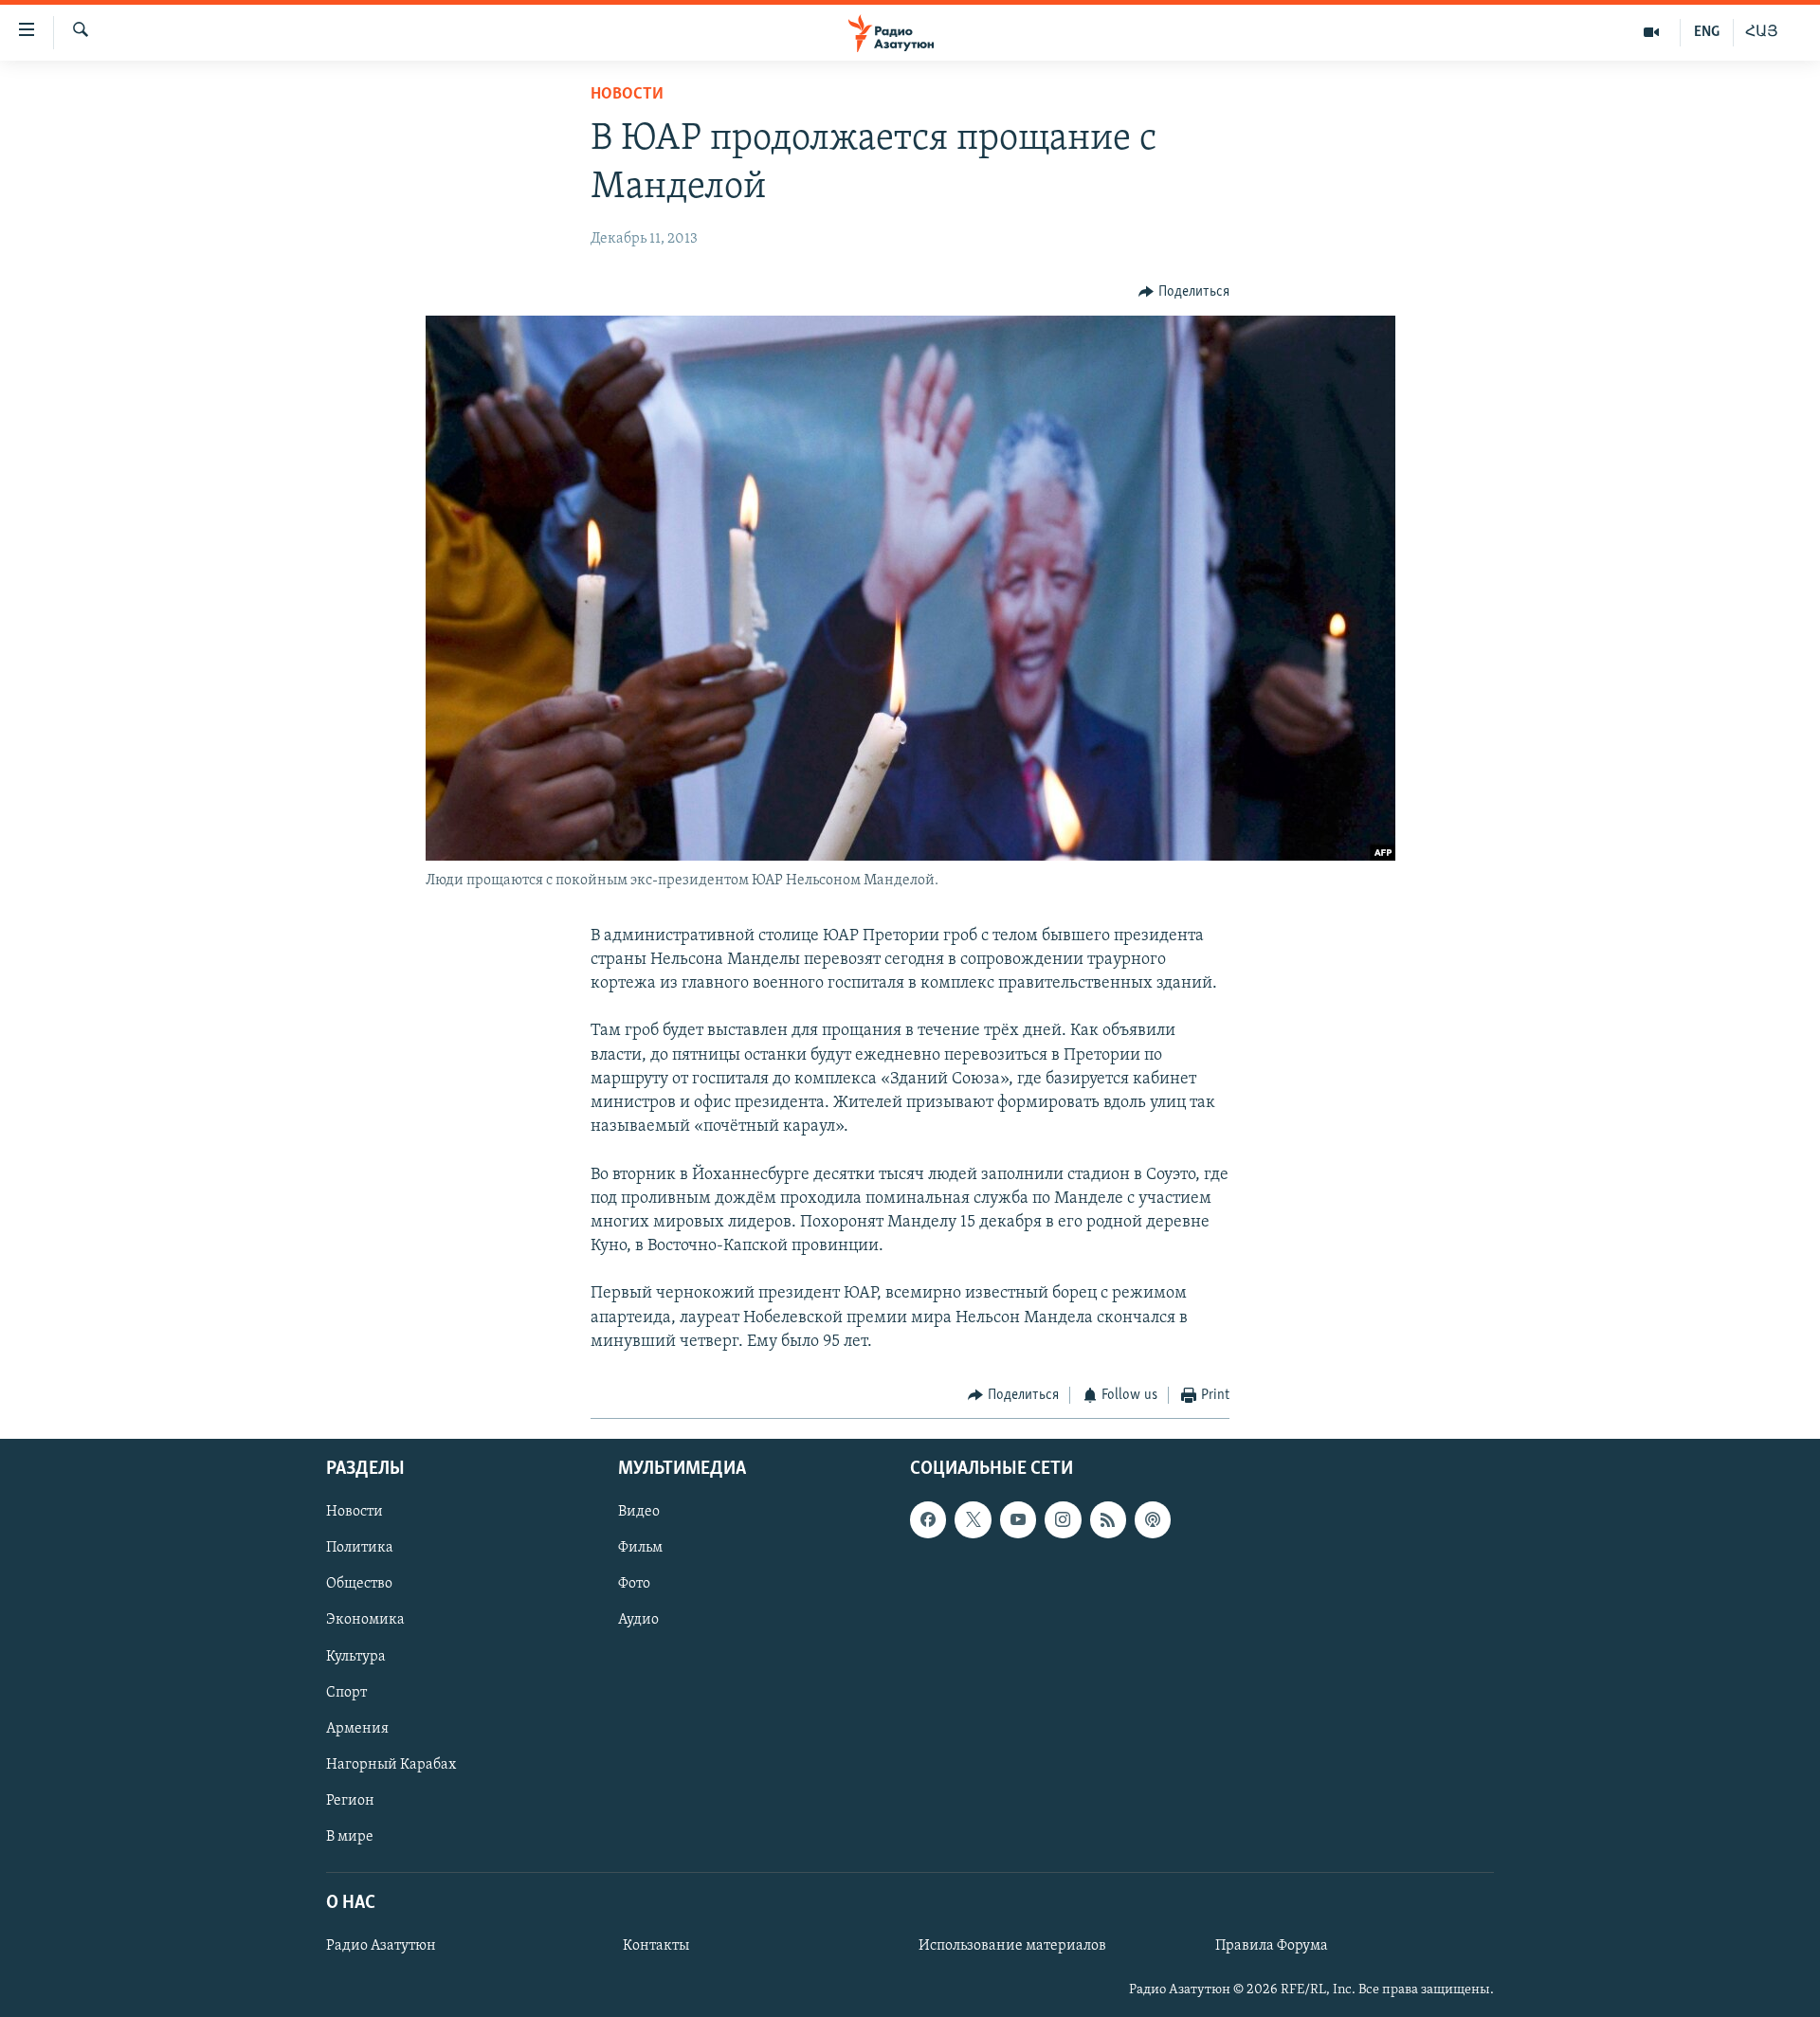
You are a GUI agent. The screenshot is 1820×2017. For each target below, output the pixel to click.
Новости (627, 95)
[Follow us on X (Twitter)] (973, 1519)
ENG (1707, 32)
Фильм (640, 1548)
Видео (639, 1512)
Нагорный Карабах (391, 1764)
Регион (350, 1800)
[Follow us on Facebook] (928, 1519)
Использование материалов (1012, 1946)
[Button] (1184, 292)
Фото (634, 1584)
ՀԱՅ (1762, 32)
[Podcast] (1153, 1519)
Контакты (656, 1946)
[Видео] (1652, 32)
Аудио (638, 1620)
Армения (357, 1728)
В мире (350, 1836)
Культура (356, 1656)
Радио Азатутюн (381, 1946)
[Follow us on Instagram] (1063, 1519)
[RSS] (1108, 1519)
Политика (360, 1548)
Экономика (365, 1620)
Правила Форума (1272, 1946)
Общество (359, 1584)
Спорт (346, 1692)
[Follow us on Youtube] (1018, 1519)
